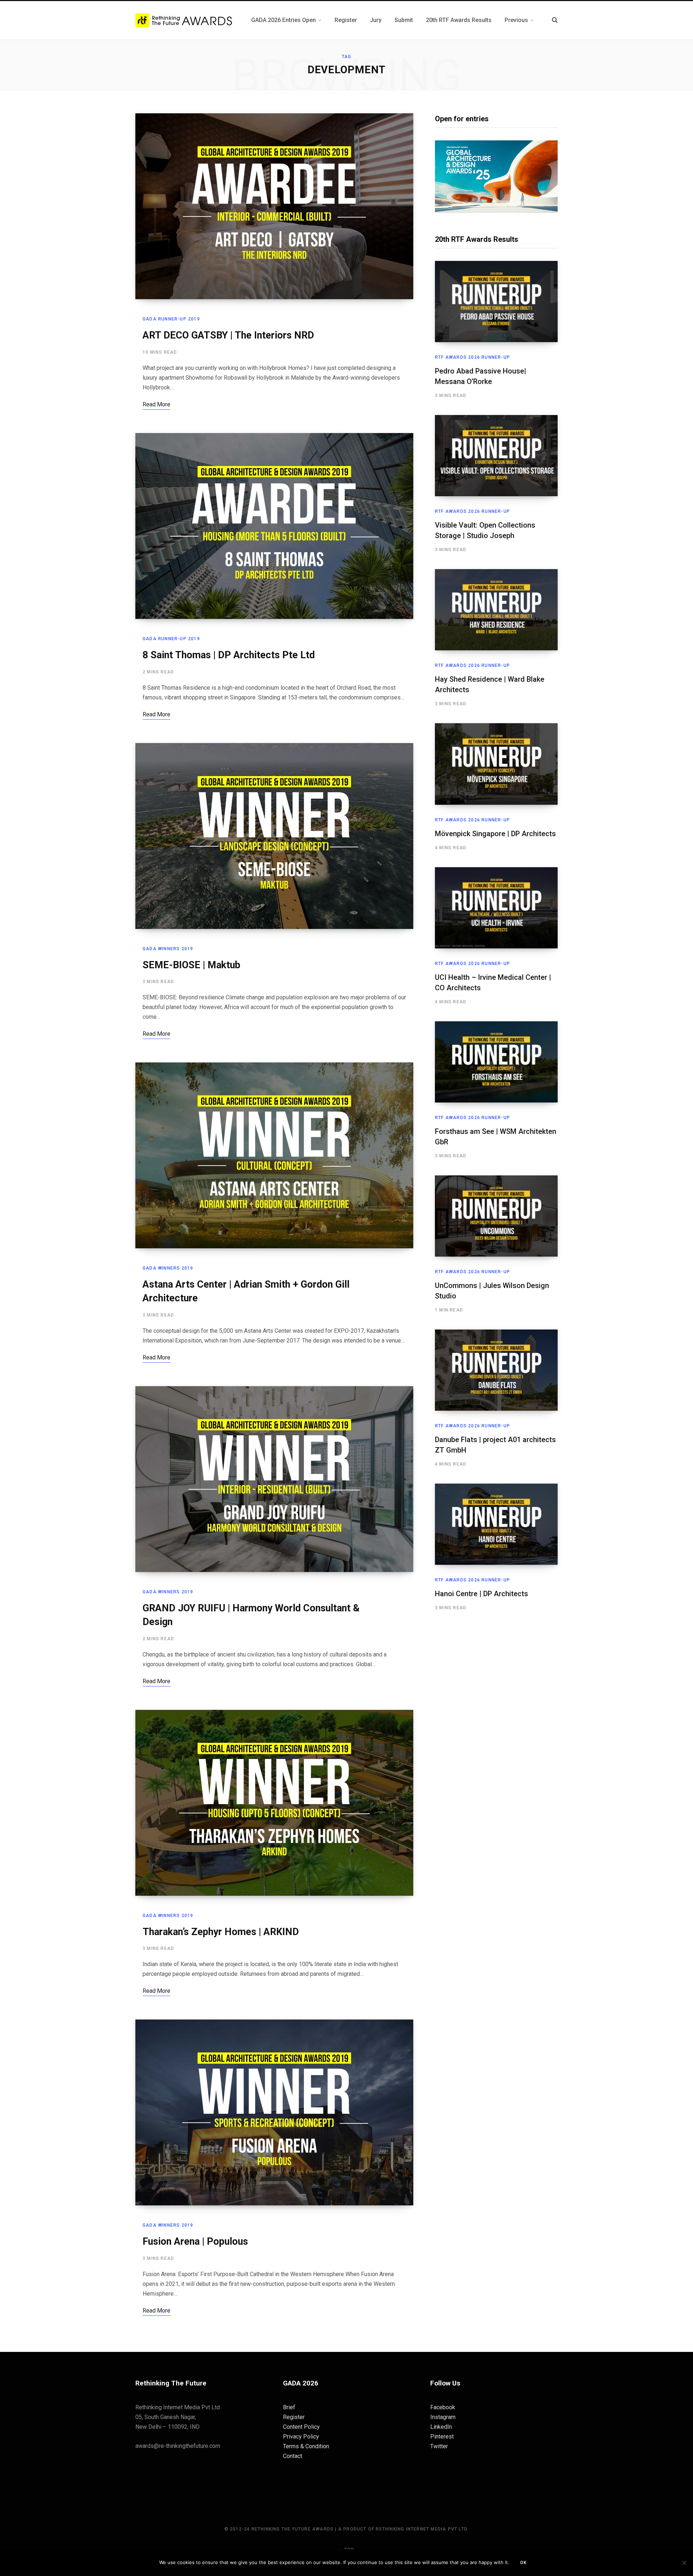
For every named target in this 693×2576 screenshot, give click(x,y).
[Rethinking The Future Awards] (185, 20)
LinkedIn (441, 2427)
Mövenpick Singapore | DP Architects (495, 834)
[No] (684, 2563)
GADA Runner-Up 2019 (171, 319)
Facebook (443, 2407)
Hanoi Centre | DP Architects (481, 1594)
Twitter (439, 2446)
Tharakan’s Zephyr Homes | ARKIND (221, 1932)
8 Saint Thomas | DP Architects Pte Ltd (229, 655)
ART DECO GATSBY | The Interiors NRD (228, 335)
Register (294, 2417)
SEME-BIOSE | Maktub (191, 965)
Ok (523, 2563)
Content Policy (301, 2427)
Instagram (443, 2417)
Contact (293, 2456)
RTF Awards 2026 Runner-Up (472, 357)
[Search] (555, 20)
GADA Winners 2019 (168, 949)
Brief (289, 2407)
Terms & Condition (306, 2446)
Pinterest (442, 2437)
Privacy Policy (301, 2437)
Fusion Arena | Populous (195, 2241)
